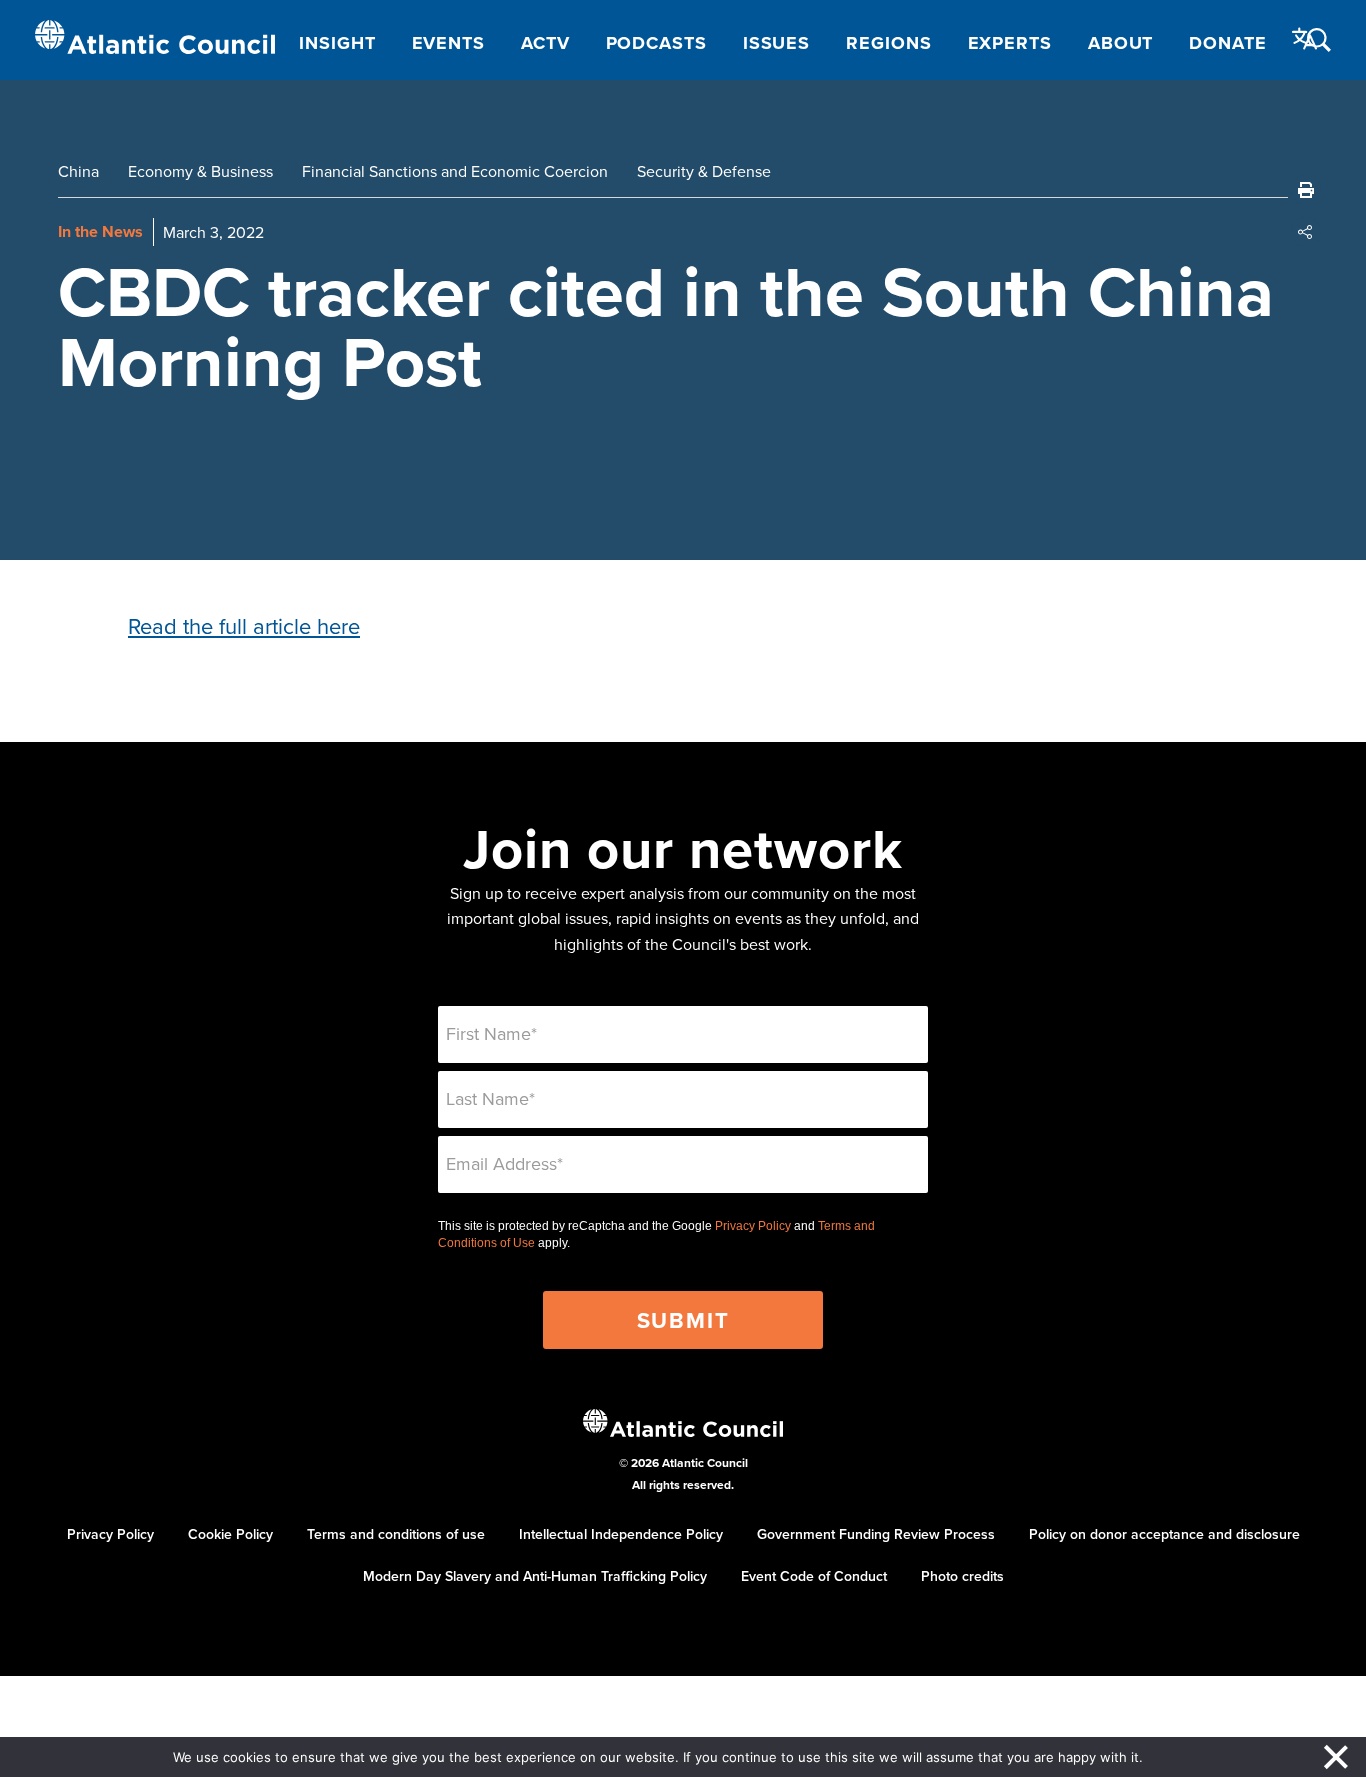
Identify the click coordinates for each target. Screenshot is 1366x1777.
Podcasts (656, 43)
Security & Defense (704, 171)
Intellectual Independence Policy (621, 1534)
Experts (1010, 43)
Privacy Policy (753, 1226)
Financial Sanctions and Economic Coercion (455, 171)
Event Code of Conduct (814, 1576)
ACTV (545, 43)
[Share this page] (1306, 232)
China (78, 171)
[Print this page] (1306, 190)
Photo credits (962, 1576)
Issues (776, 43)
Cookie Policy (230, 1534)
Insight (337, 43)
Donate (1227, 43)
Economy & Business (200, 171)
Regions (888, 43)
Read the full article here (244, 625)
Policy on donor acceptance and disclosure (1164, 1534)
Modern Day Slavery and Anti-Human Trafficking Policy (535, 1576)
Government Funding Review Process (876, 1534)
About (1121, 43)
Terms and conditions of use (396, 1534)
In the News (100, 231)
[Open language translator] (1305, 39)
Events (448, 43)
